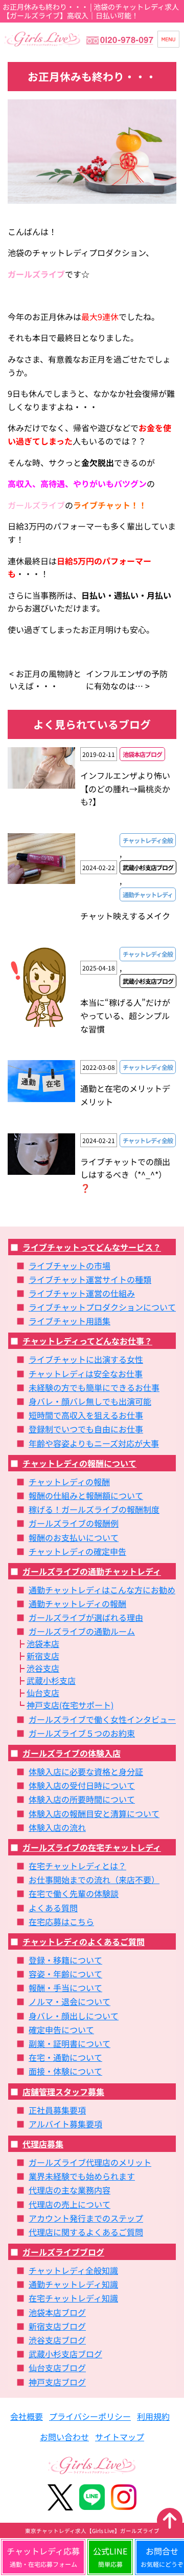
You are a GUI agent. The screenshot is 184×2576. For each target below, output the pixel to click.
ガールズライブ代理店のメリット (90, 2162)
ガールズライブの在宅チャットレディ (92, 1847)
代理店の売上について (70, 2204)
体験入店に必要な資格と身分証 (86, 1771)
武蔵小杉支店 (51, 1680)
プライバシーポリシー (90, 2416)
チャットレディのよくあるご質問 (84, 1941)
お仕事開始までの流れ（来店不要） (94, 1880)
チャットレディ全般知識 (73, 2270)
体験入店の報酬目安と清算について (94, 1813)
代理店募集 (43, 2144)
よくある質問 (53, 1908)
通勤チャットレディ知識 (73, 2284)
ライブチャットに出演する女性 (86, 1359)
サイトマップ (120, 2437)
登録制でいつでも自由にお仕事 (86, 1429)
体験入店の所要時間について (82, 1799)
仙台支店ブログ (57, 2368)
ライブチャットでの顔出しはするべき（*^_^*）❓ (125, 1175)
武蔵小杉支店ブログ (65, 2354)
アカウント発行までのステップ (86, 2218)
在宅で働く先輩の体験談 (74, 1893)
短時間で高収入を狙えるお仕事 (86, 1415)
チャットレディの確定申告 (77, 1551)
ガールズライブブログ (63, 2252)
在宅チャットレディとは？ (77, 1866)
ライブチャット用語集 (70, 1321)
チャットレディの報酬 (69, 1482)
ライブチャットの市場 (70, 1265)
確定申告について (61, 2030)
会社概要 (27, 2416)
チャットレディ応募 (43, 2557)
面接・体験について (65, 2071)
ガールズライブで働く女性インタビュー (102, 1719)
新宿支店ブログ (57, 2326)
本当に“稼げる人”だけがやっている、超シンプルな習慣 (125, 1015)
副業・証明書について (70, 2043)
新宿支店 (43, 1656)
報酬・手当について (65, 1988)
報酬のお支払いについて (74, 1537)
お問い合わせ (64, 2437)
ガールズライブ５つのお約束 (82, 1733)
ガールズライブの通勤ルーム (82, 1631)
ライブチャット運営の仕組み (82, 1293)
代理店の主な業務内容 (70, 2190)
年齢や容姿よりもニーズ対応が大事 (94, 1443)
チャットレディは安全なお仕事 (86, 1374)
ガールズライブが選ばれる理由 (86, 1617)
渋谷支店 (43, 1668)
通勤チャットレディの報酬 (77, 1603)
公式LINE (110, 2557)
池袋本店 (43, 1643)
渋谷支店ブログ (57, 2340)
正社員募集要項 (57, 2110)
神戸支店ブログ (57, 2382)
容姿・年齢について (65, 1974)
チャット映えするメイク (125, 916)
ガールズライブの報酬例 (74, 1523)
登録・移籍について (65, 1960)
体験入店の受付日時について (82, 1785)
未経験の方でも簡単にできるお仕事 (94, 1387)
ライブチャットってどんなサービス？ (92, 1247)
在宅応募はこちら (61, 1922)
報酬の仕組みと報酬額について (86, 1495)
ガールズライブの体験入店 (72, 1753)
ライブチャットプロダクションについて (102, 1307)
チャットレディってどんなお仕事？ (87, 1341)
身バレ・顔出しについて (74, 2016)
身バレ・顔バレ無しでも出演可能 (90, 1401)
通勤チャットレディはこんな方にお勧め (102, 1590)
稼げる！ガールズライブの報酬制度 (94, 1509)
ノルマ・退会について (70, 2001)
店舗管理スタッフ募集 (63, 2092)
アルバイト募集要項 (65, 2124)
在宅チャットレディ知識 (73, 2298)
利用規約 (153, 2416)
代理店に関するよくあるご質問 (86, 2232)
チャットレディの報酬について (79, 1463)
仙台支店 (43, 1693)
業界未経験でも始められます (82, 2176)
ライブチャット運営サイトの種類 (90, 1279)
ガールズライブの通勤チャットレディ (92, 1571)
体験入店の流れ (57, 1827)
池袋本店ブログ (57, 2312)
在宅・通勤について (65, 2057)
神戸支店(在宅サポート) (70, 1705)
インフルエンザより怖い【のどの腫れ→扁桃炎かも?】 (125, 788)
